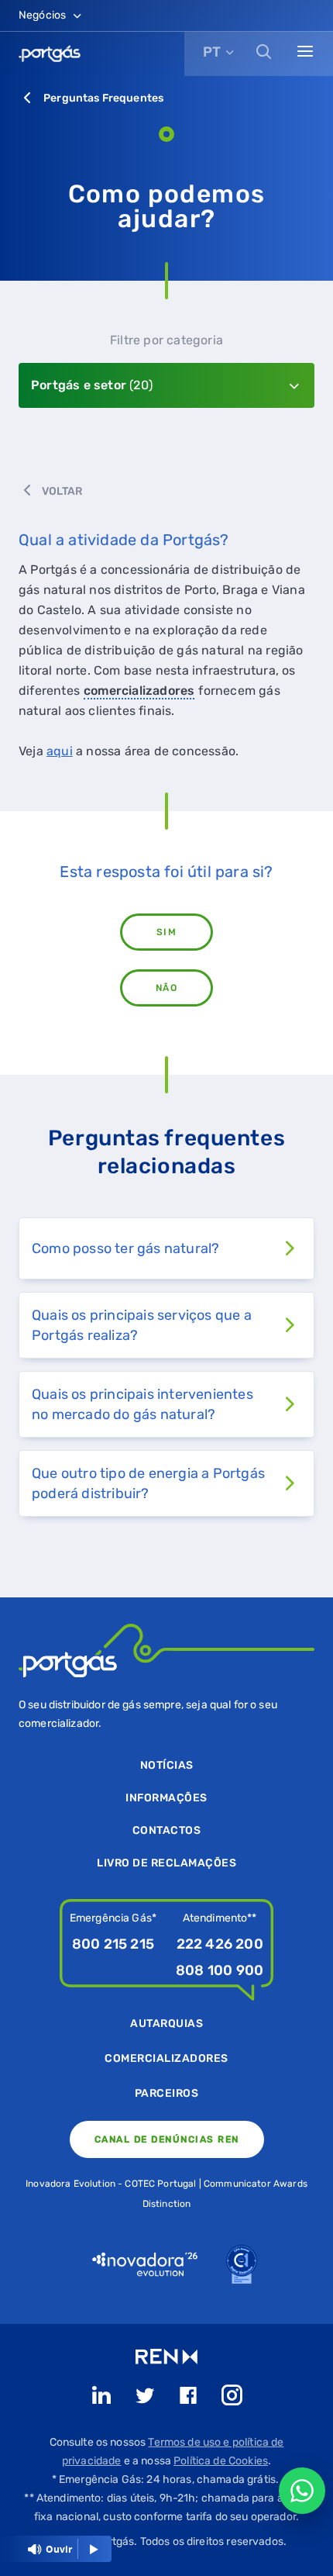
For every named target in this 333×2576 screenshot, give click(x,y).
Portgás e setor (92, 385)
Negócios (43, 15)
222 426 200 (220, 1944)
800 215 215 (113, 1944)
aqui (60, 751)
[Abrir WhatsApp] (302, 2491)
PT (212, 52)
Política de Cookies (221, 2461)
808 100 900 (220, 1970)
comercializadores (139, 691)
